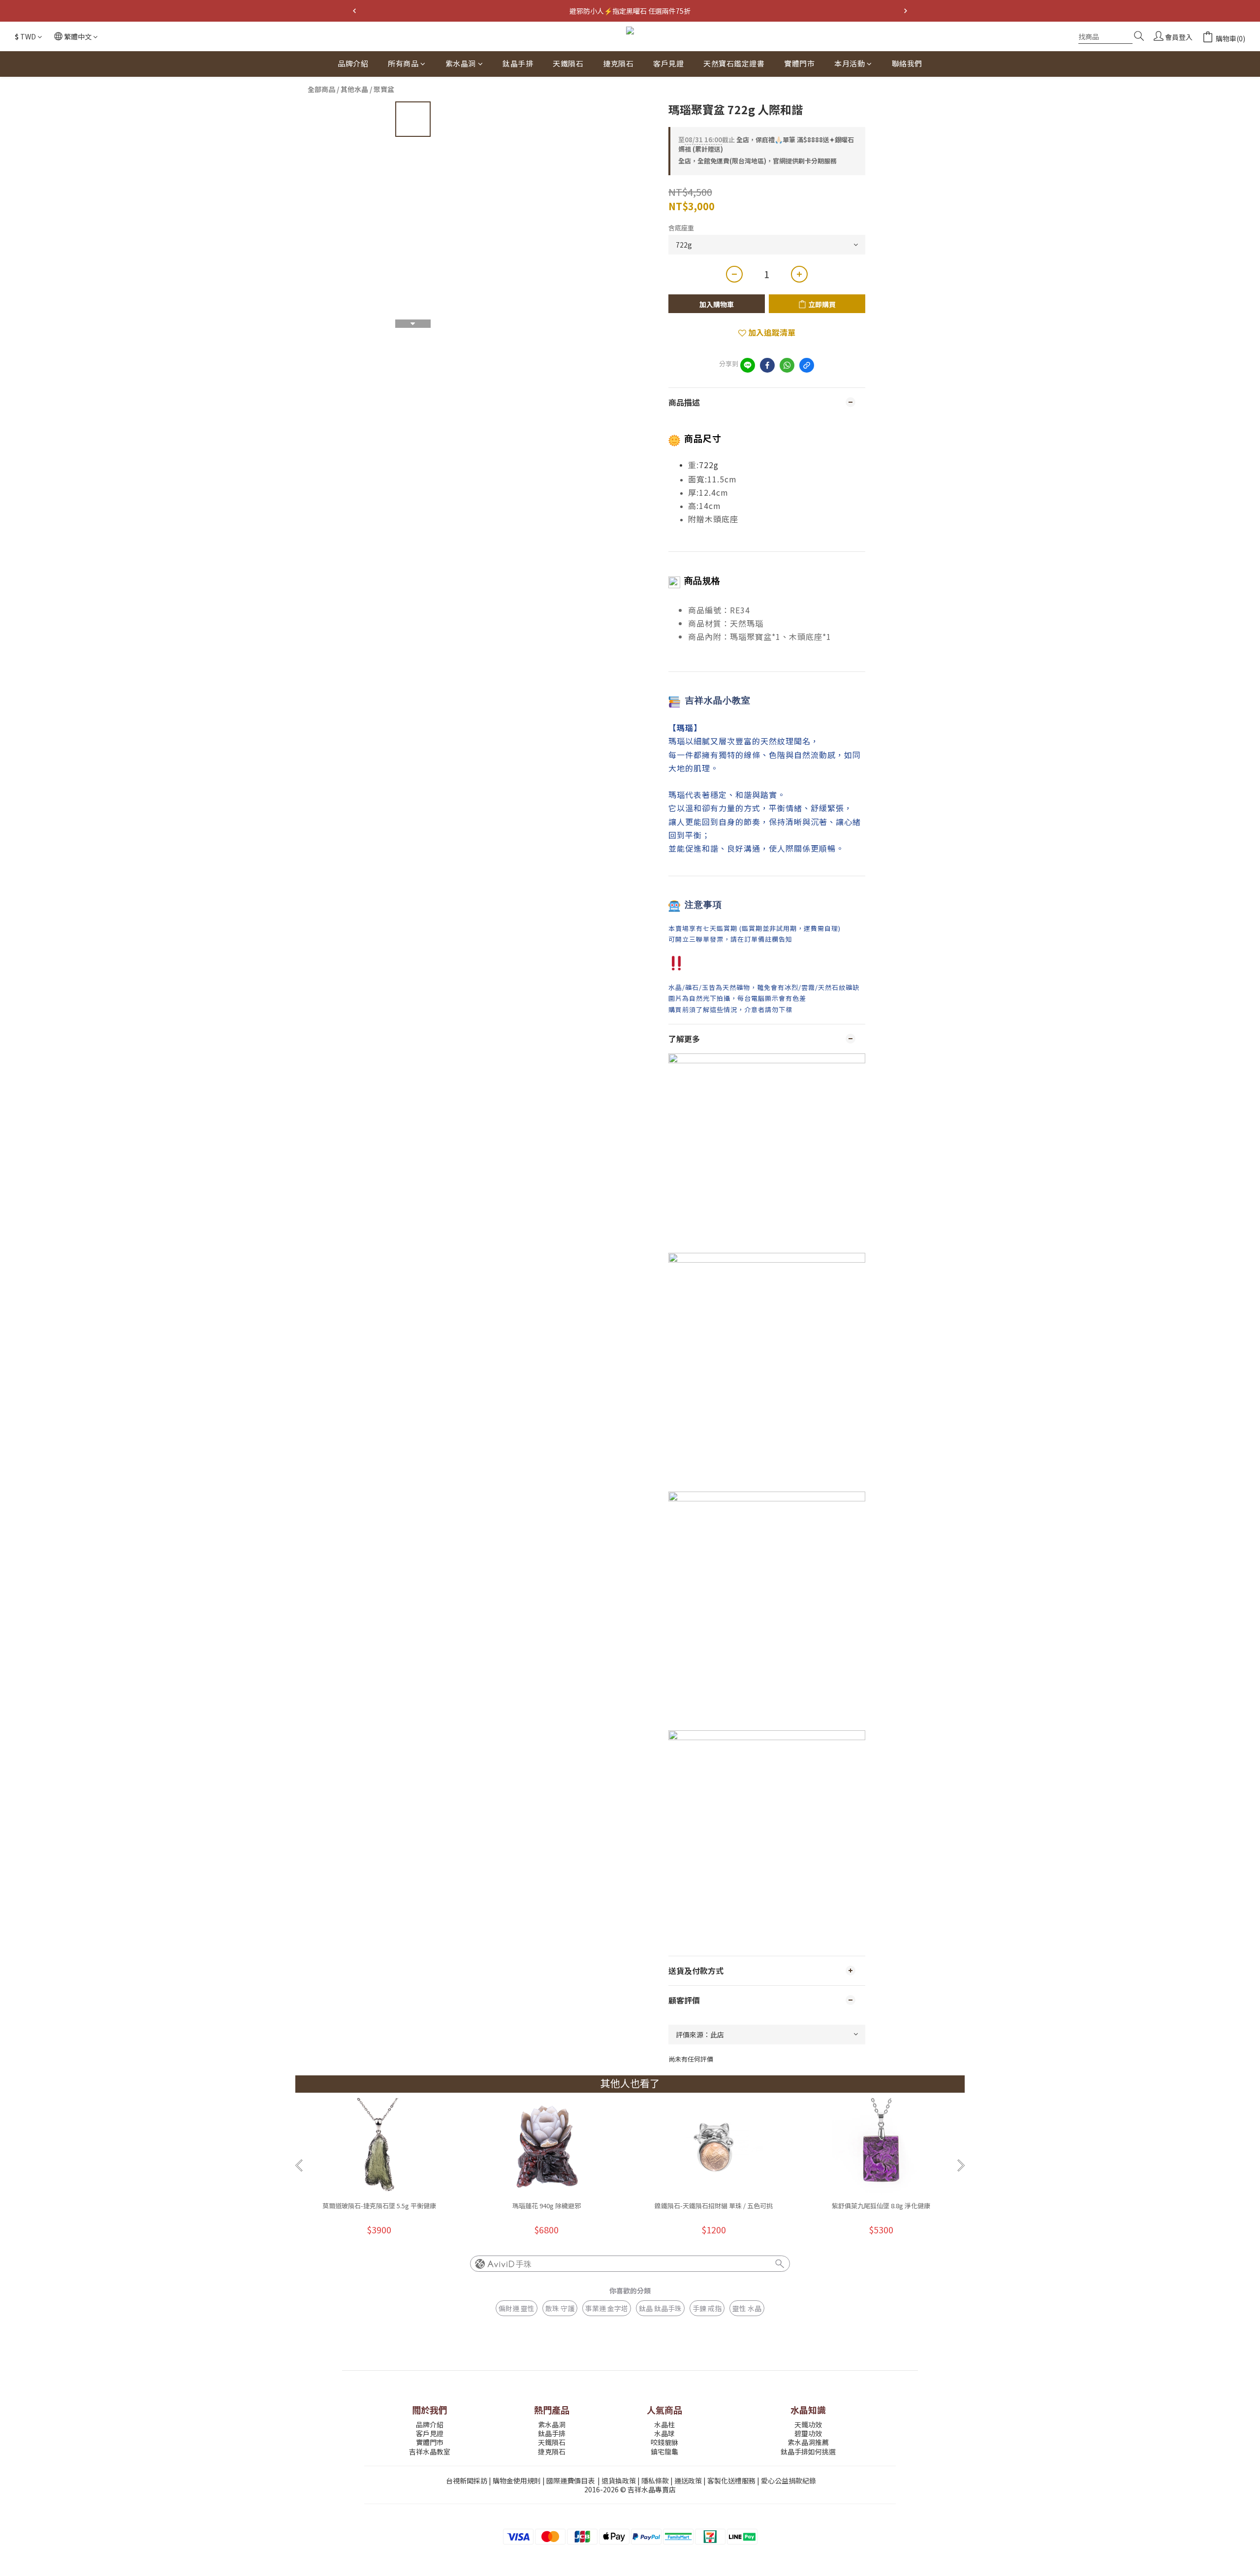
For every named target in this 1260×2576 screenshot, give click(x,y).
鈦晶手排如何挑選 (808, 2451)
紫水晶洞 (461, 63)
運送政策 (688, 2481)
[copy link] (807, 365)
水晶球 (664, 2433)
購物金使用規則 (517, 2481)
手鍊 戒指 (707, 2308)
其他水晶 (354, 89)
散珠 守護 (560, 2308)
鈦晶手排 (518, 63)
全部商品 (321, 89)
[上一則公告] (354, 11)
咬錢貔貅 (664, 2442)
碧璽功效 (808, 2433)
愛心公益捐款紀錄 (788, 2481)
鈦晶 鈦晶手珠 (660, 2308)
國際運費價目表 (570, 2481)
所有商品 (403, 63)
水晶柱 (664, 2424)
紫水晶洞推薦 (808, 2442)
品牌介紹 (353, 63)
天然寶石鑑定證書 (734, 63)
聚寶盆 (384, 89)
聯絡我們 (907, 63)
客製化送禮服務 (731, 2481)
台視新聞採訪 (467, 2481)
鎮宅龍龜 (664, 2451)
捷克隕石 (618, 63)
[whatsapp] (787, 365)
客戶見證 (668, 63)
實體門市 (799, 63)
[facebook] (767, 365)
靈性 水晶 (747, 2308)
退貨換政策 (619, 2481)
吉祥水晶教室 (430, 2451)
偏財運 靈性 (517, 2308)
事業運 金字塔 (607, 2308)
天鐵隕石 (568, 63)
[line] (748, 365)
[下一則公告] (906, 11)
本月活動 (850, 63)
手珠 (524, 2264)
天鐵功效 (808, 2424)
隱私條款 (655, 2481)
